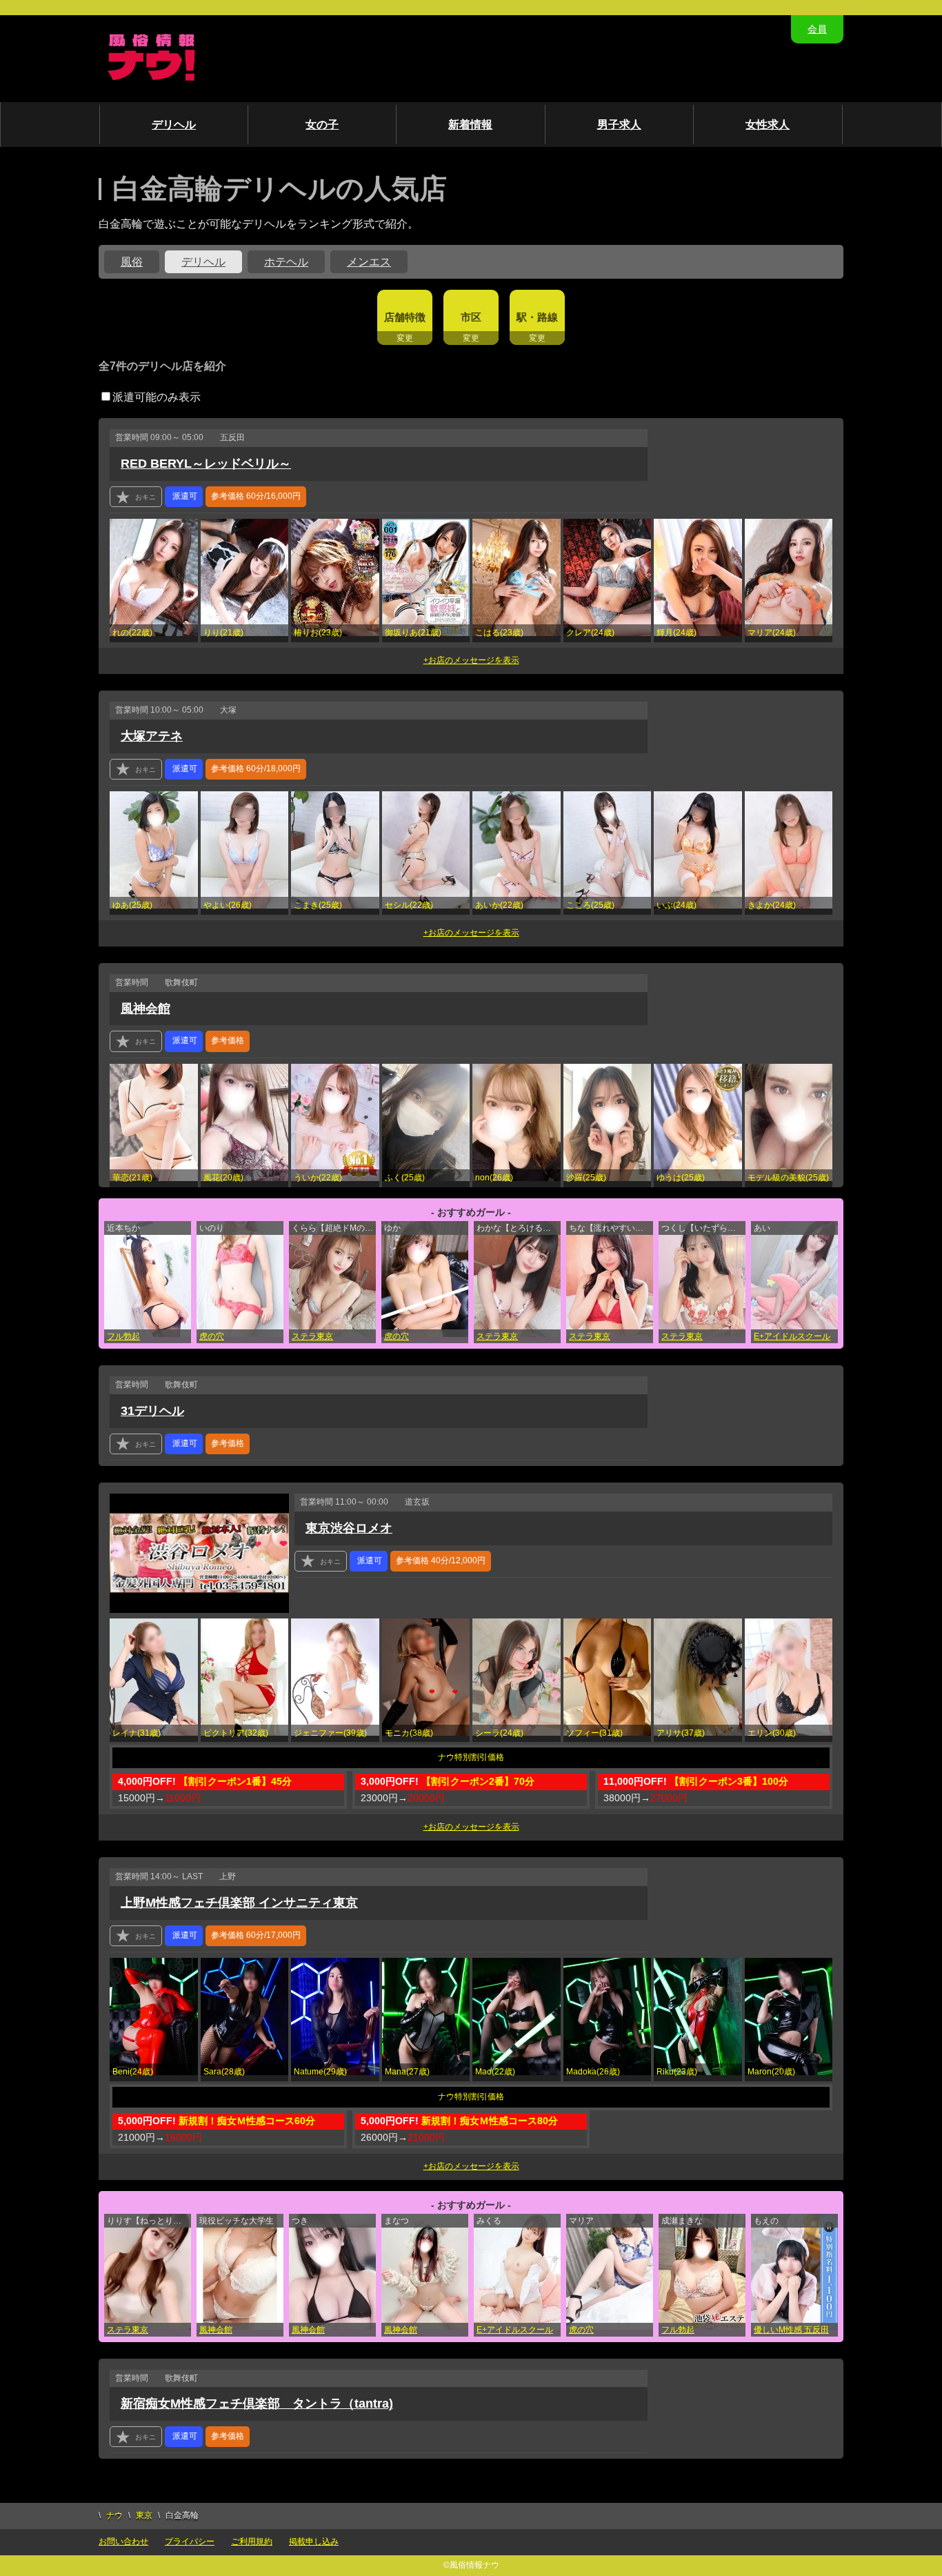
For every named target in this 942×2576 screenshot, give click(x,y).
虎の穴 (212, 1336)
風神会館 (146, 1009)
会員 (817, 29)
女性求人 (768, 125)
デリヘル (174, 125)
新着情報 (470, 125)
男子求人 (619, 125)
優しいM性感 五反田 (791, 2330)
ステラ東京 (312, 1336)
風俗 (132, 262)
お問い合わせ (123, 2542)
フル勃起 (123, 1336)
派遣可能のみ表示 (157, 397)
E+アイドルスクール (792, 1336)
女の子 (322, 125)
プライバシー (190, 2542)
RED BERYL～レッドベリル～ (206, 464)
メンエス (369, 262)
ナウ (114, 2515)
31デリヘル (152, 1411)
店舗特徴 (405, 317)
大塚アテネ (152, 736)
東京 (144, 2515)
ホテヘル (286, 262)
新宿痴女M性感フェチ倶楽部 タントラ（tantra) (257, 2404)
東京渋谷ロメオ (349, 1528)
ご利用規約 (252, 2542)
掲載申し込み (314, 2542)
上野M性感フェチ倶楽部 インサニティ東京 (239, 1903)
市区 (471, 317)
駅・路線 (537, 317)
